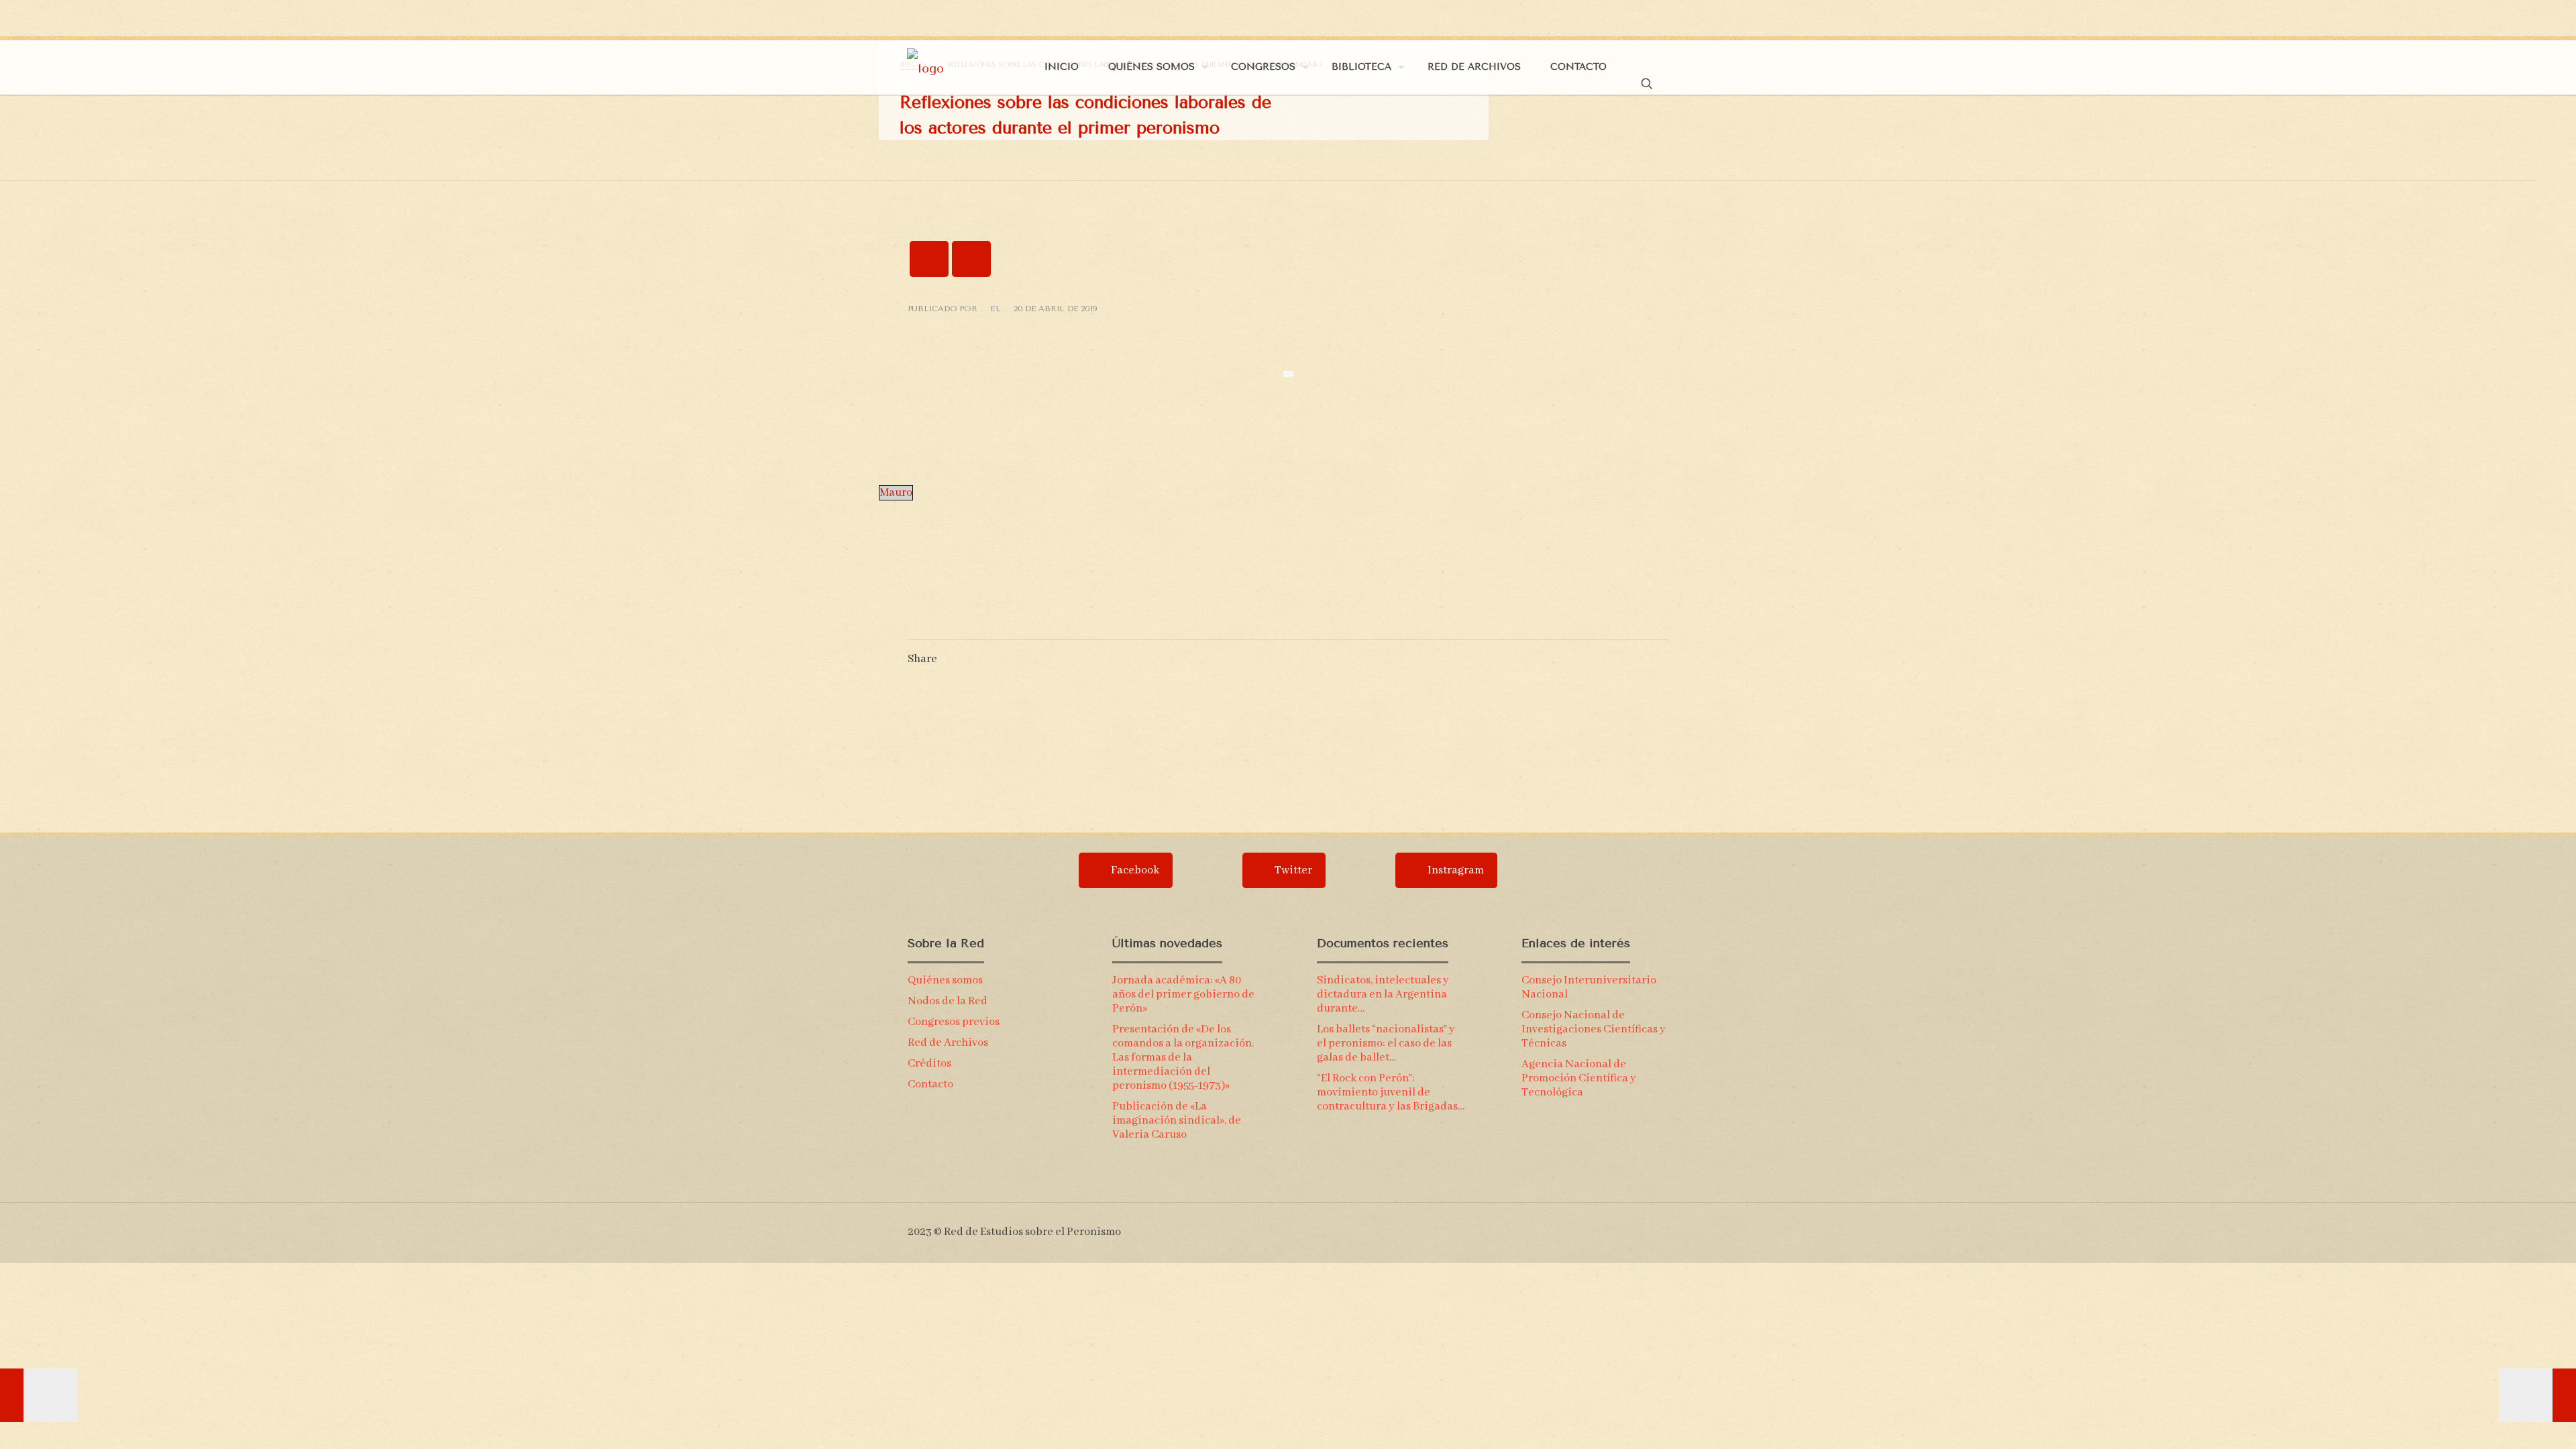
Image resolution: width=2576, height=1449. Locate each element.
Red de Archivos (948, 1043)
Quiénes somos (945, 980)
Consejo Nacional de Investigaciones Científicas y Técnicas (1594, 1029)
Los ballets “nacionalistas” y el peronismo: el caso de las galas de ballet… (1386, 1043)
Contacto (930, 1084)
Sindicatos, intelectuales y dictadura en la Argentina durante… (1383, 995)
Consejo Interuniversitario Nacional (1589, 987)
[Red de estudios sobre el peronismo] (925, 67)
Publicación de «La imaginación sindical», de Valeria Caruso (1177, 1121)
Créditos (929, 1064)
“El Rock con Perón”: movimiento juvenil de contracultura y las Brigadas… (1391, 1092)
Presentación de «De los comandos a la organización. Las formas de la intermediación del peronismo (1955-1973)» (1183, 1058)
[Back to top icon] (1663, 1226)
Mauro (896, 493)
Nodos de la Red (948, 1001)
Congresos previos (954, 1022)
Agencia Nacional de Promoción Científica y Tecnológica (1579, 1078)
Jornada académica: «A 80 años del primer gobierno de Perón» (1183, 995)
